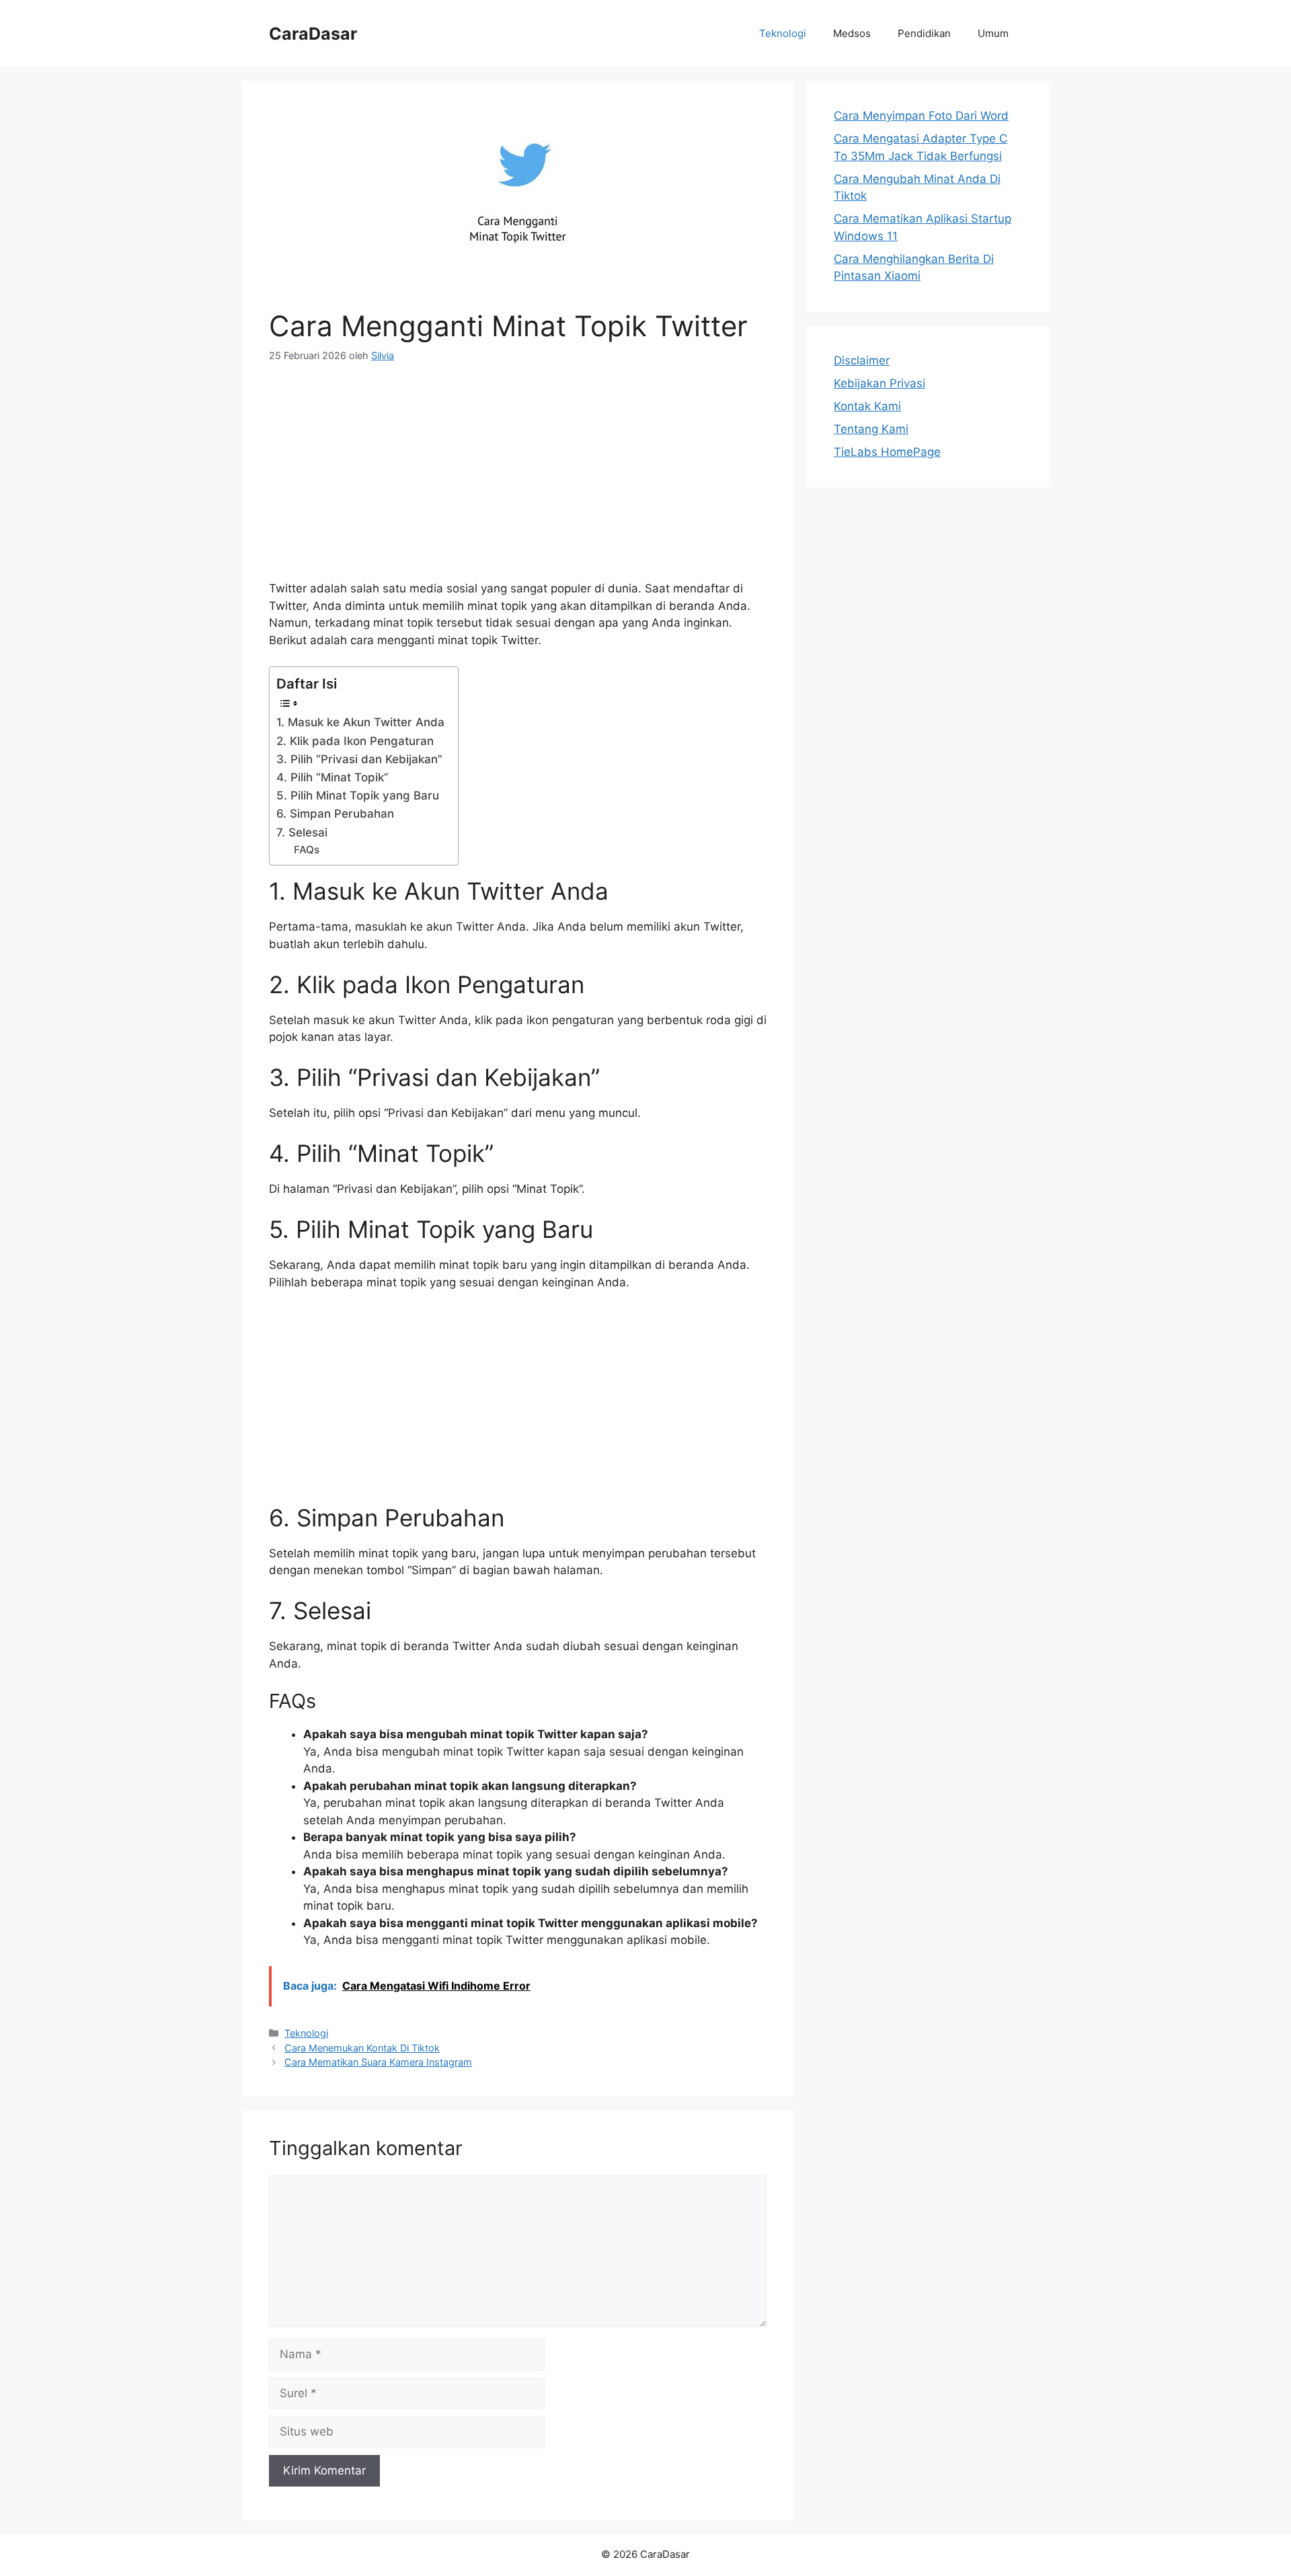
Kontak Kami (867, 406)
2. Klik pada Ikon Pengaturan (355, 741)
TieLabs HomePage (887, 452)
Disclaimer (862, 360)
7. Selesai (302, 832)
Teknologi (783, 33)
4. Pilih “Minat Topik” (332, 777)
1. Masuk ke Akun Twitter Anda (360, 722)
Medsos (852, 33)
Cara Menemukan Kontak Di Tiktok (362, 2048)
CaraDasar (313, 34)
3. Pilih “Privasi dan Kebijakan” (359, 759)
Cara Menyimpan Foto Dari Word (921, 116)
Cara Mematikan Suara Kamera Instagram (378, 2062)
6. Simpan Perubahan (335, 814)
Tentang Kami (871, 429)
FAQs (307, 850)
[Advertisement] (518, 479)
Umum (993, 33)
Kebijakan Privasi (879, 383)
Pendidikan (924, 33)
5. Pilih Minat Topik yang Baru (358, 795)
